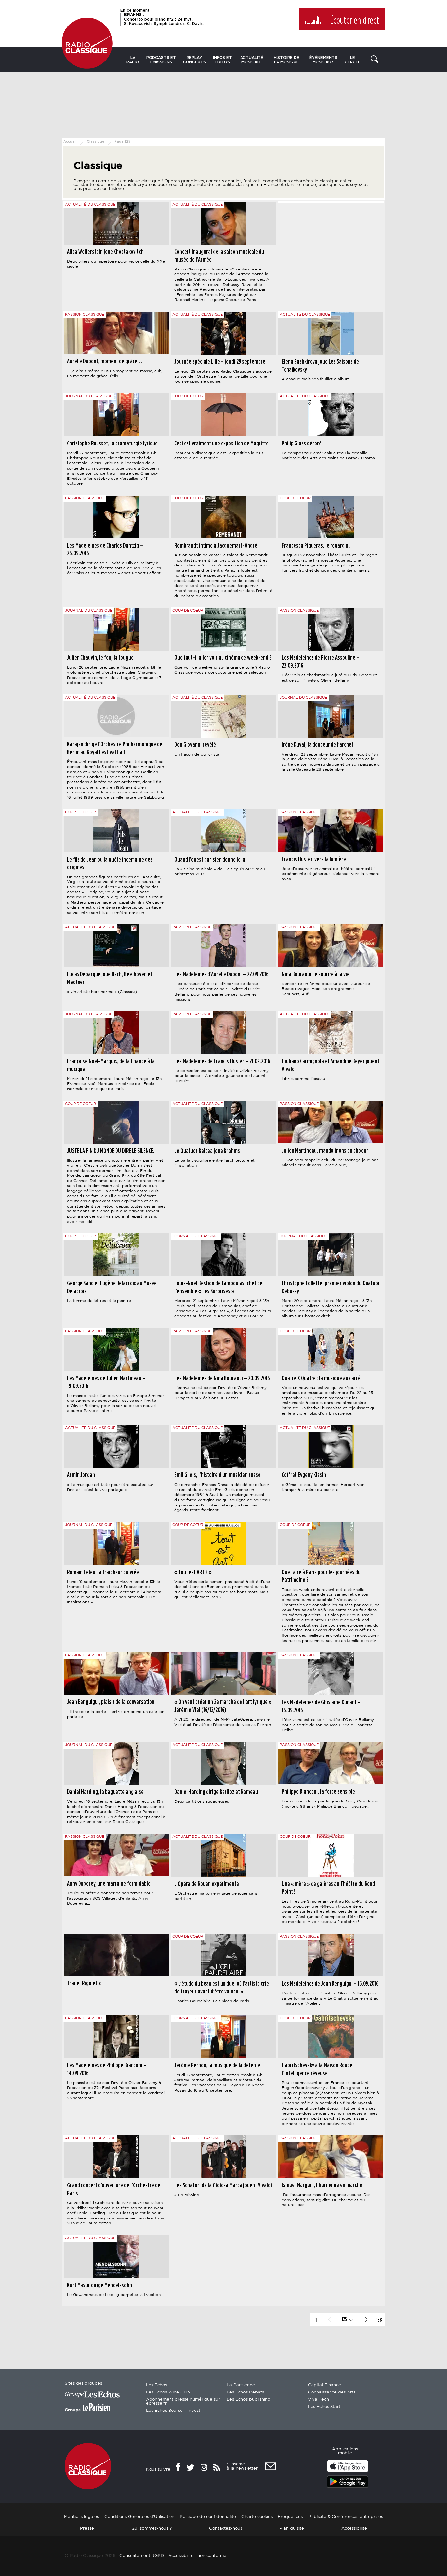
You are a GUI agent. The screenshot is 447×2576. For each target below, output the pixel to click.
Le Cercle (353, 60)
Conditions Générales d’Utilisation (139, 2517)
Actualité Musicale (252, 60)
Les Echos (156, 2385)
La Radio (133, 60)
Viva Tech (318, 2400)
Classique (96, 142)
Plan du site (292, 2528)
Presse (87, 2528)
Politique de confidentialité (208, 2517)
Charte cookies (257, 2517)
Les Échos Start (324, 2407)
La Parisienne (241, 2385)
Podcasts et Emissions (161, 60)
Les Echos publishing (249, 2400)
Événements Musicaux (323, 60)
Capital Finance (324, 2385)
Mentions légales (81, 2517)
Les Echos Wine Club (168, 2392)
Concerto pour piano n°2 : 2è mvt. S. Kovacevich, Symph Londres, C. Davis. (164, 19)
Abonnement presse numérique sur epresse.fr (183, 2402)
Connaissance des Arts (332, 2392)
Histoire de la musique (286, 60)
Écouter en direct (355, 21)
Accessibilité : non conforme (197, 2556)
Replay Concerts (194, 60)
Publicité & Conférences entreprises (346, 2517)
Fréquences (290, 2517)
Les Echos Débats (245, 2392)
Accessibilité (354, 2528)
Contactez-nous (226, 2528)
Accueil (70, 142)
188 (379, 2320)
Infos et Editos (223, 60)
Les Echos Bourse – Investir (174, 2411)
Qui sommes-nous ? (152, 2528)
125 (344, 2319)
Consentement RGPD (142, 2556)
